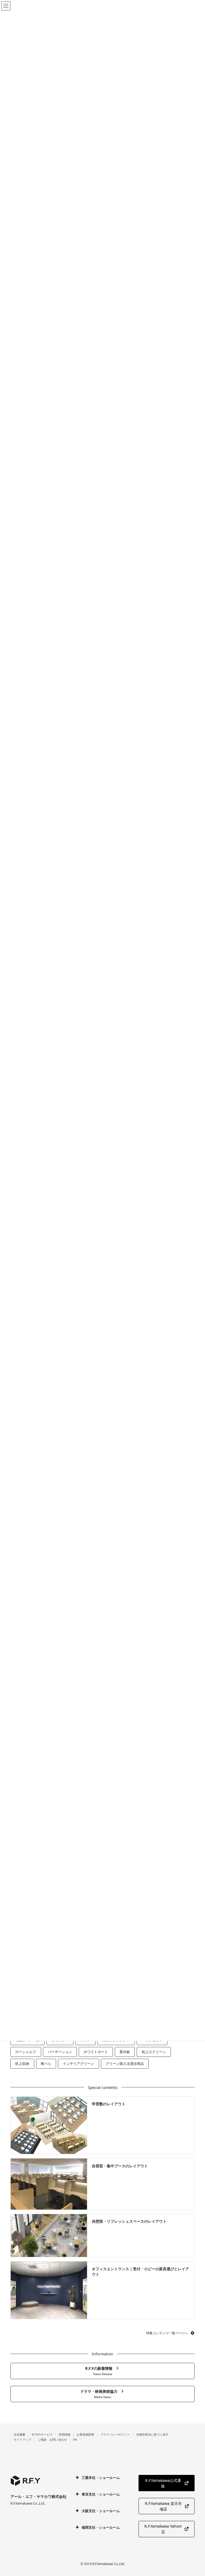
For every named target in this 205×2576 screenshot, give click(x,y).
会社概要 (19, 2434)
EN (75, 2439)
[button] (170, 2333)
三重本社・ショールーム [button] (101, 2478)
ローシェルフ (26, 2052)
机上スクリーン (154, 2052)
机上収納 (22, 2064)
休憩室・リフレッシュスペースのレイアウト (129, 2221)
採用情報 (65, 2434)
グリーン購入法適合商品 (125, 2064)
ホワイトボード (96, 2052)
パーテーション (60, 2052)
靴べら (46, 2064)
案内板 (125, 2052)
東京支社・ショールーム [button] (101, 2494)
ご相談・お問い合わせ (52, 2439)
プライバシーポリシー (115, 2434)
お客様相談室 (85, 2434)
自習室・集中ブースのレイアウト (120, 2166)
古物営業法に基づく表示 (152, 2434)
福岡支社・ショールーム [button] (101, 2527)
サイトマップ (22, 2439)
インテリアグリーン (78, 2064)
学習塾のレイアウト (109, 2104)
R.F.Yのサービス (42, 2434)
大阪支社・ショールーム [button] (101, 2511)
